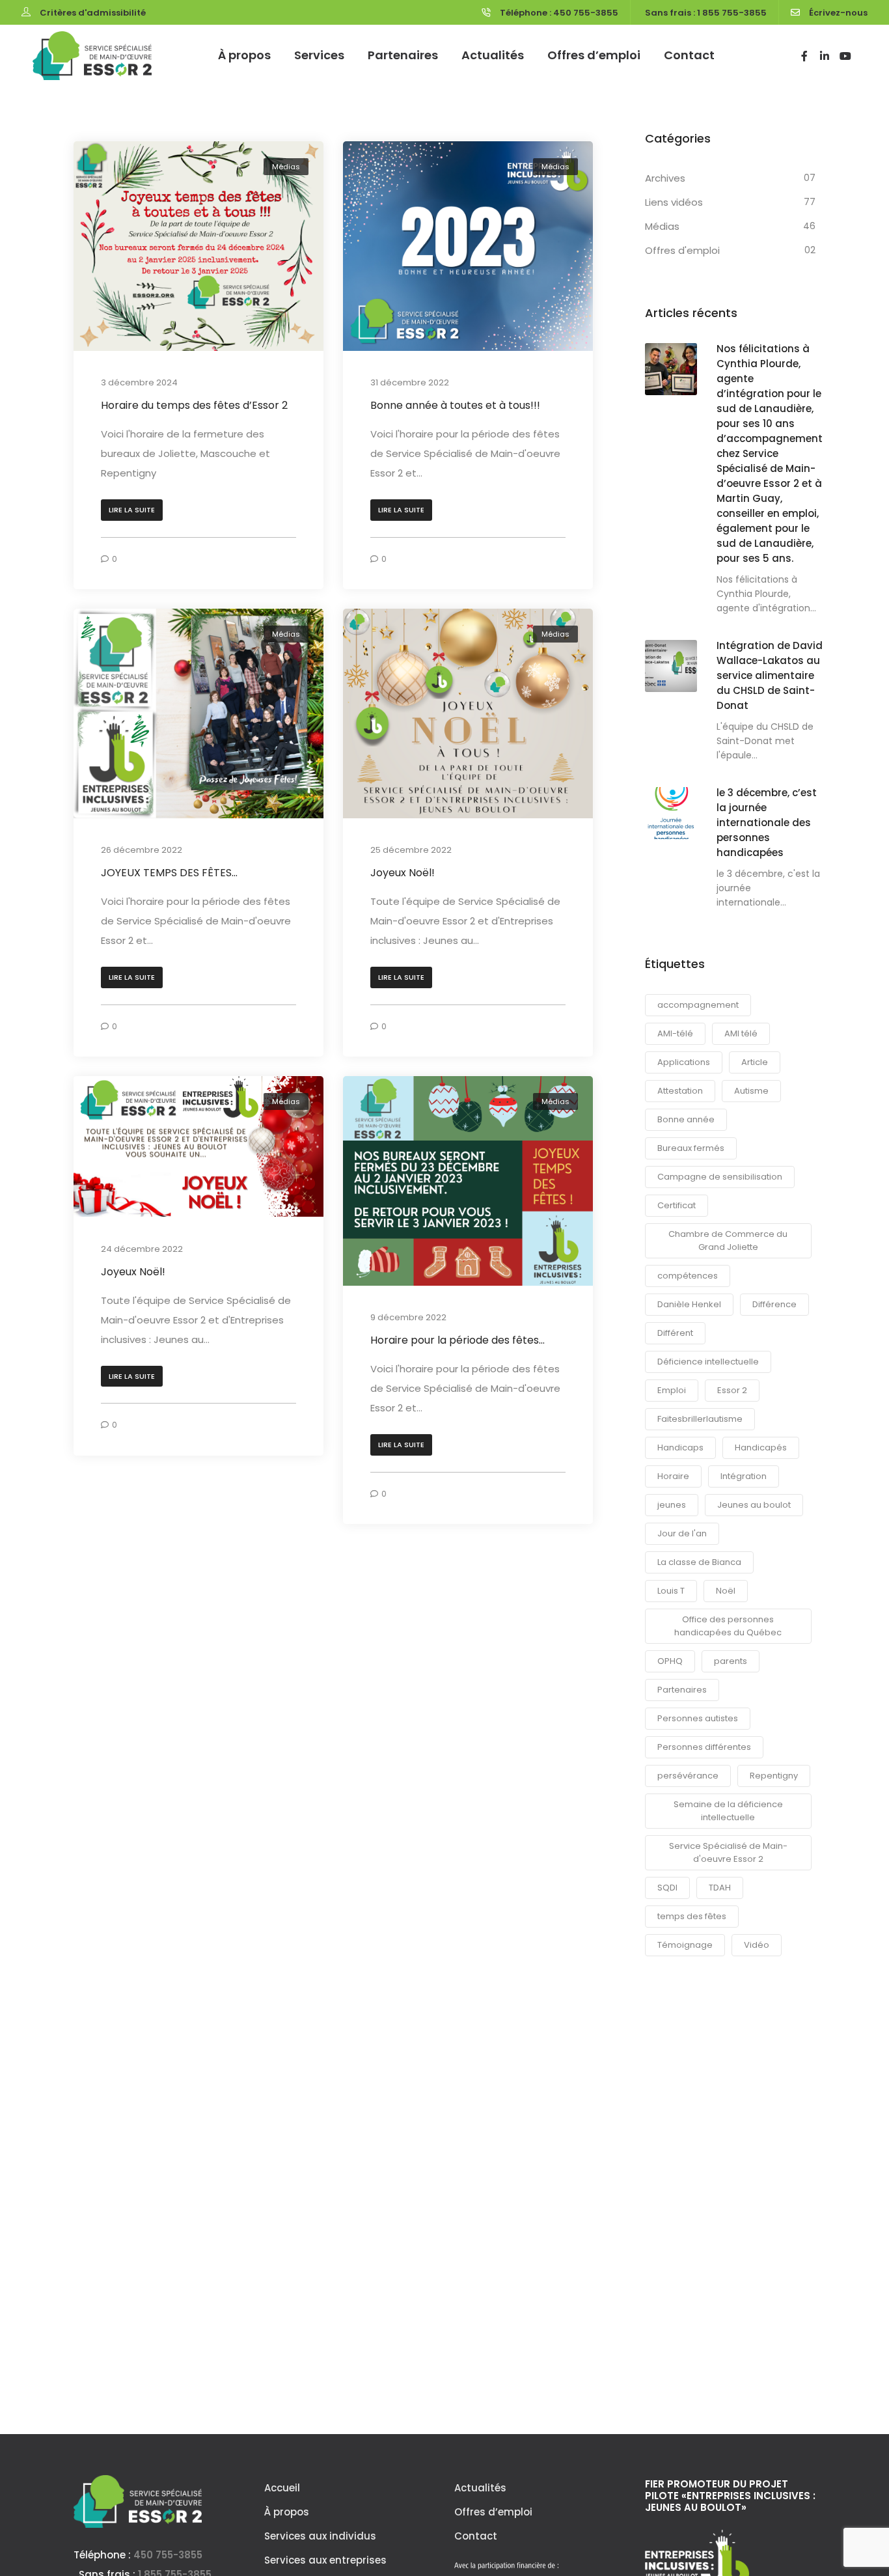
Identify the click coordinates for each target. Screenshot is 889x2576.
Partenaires (403, 55)
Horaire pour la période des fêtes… (458, 1341)
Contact (689, 55)
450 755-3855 (168, 2555)
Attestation (680, 1091)
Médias (286, 167)
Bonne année (686, 1119)
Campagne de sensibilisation (720, 1177)
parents (731, 1661)
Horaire (673, 1476)
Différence (774, 1304)
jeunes (672, 1505)
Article (755, 1062)
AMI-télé (675, 1033)
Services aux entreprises (325, 2560)
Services (319, 55)
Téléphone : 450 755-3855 (559, 13)
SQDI (667, 1888)
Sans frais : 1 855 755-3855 (706, 13)
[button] (132, 510)
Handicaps (680, 1447)
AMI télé (741, 1033)
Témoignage (685, 1945)
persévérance (688, 1776)
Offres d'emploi (682, 250)
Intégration (744, 1476)
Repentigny (774, 1776)
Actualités (493, 55)
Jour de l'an (682, 1533)
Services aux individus (320, 2536)
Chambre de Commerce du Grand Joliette (728, 1240)
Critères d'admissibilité (93, 13)
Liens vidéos (674, 202)
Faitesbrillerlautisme (700, 1419)
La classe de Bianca (699, 1562)
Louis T (671, 1591)
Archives (665, 178)
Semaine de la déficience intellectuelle (728, 1811)
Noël (726, 1591)
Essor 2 (732, 1390)
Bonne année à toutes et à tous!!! (455, 405)
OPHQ (670, 1661)
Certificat (677, 1205)
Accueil (282, 2488)
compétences (688, 1276)
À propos (244, 55)
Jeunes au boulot (754, 1505)
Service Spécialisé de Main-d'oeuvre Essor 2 (728, 1852)
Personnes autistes (698, 1718)
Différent (675, 1333)
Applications (684, 1062)
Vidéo (757, 1945)
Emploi (672, 1390)
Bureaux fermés (691, 1148)
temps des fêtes (692, 1916)
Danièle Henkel (689, 1304)
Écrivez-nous (838, 13)
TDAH (720, 1888)
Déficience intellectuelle (708, 1362)
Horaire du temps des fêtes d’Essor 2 (194, 405)
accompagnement (698, 1005)
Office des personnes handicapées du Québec (728, 1626)
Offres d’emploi (594, 55)
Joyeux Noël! (403, 873)
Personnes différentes (704, 1747)
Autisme (751, 1091)
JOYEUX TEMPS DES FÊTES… (169, 873)
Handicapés (761, 1447)
